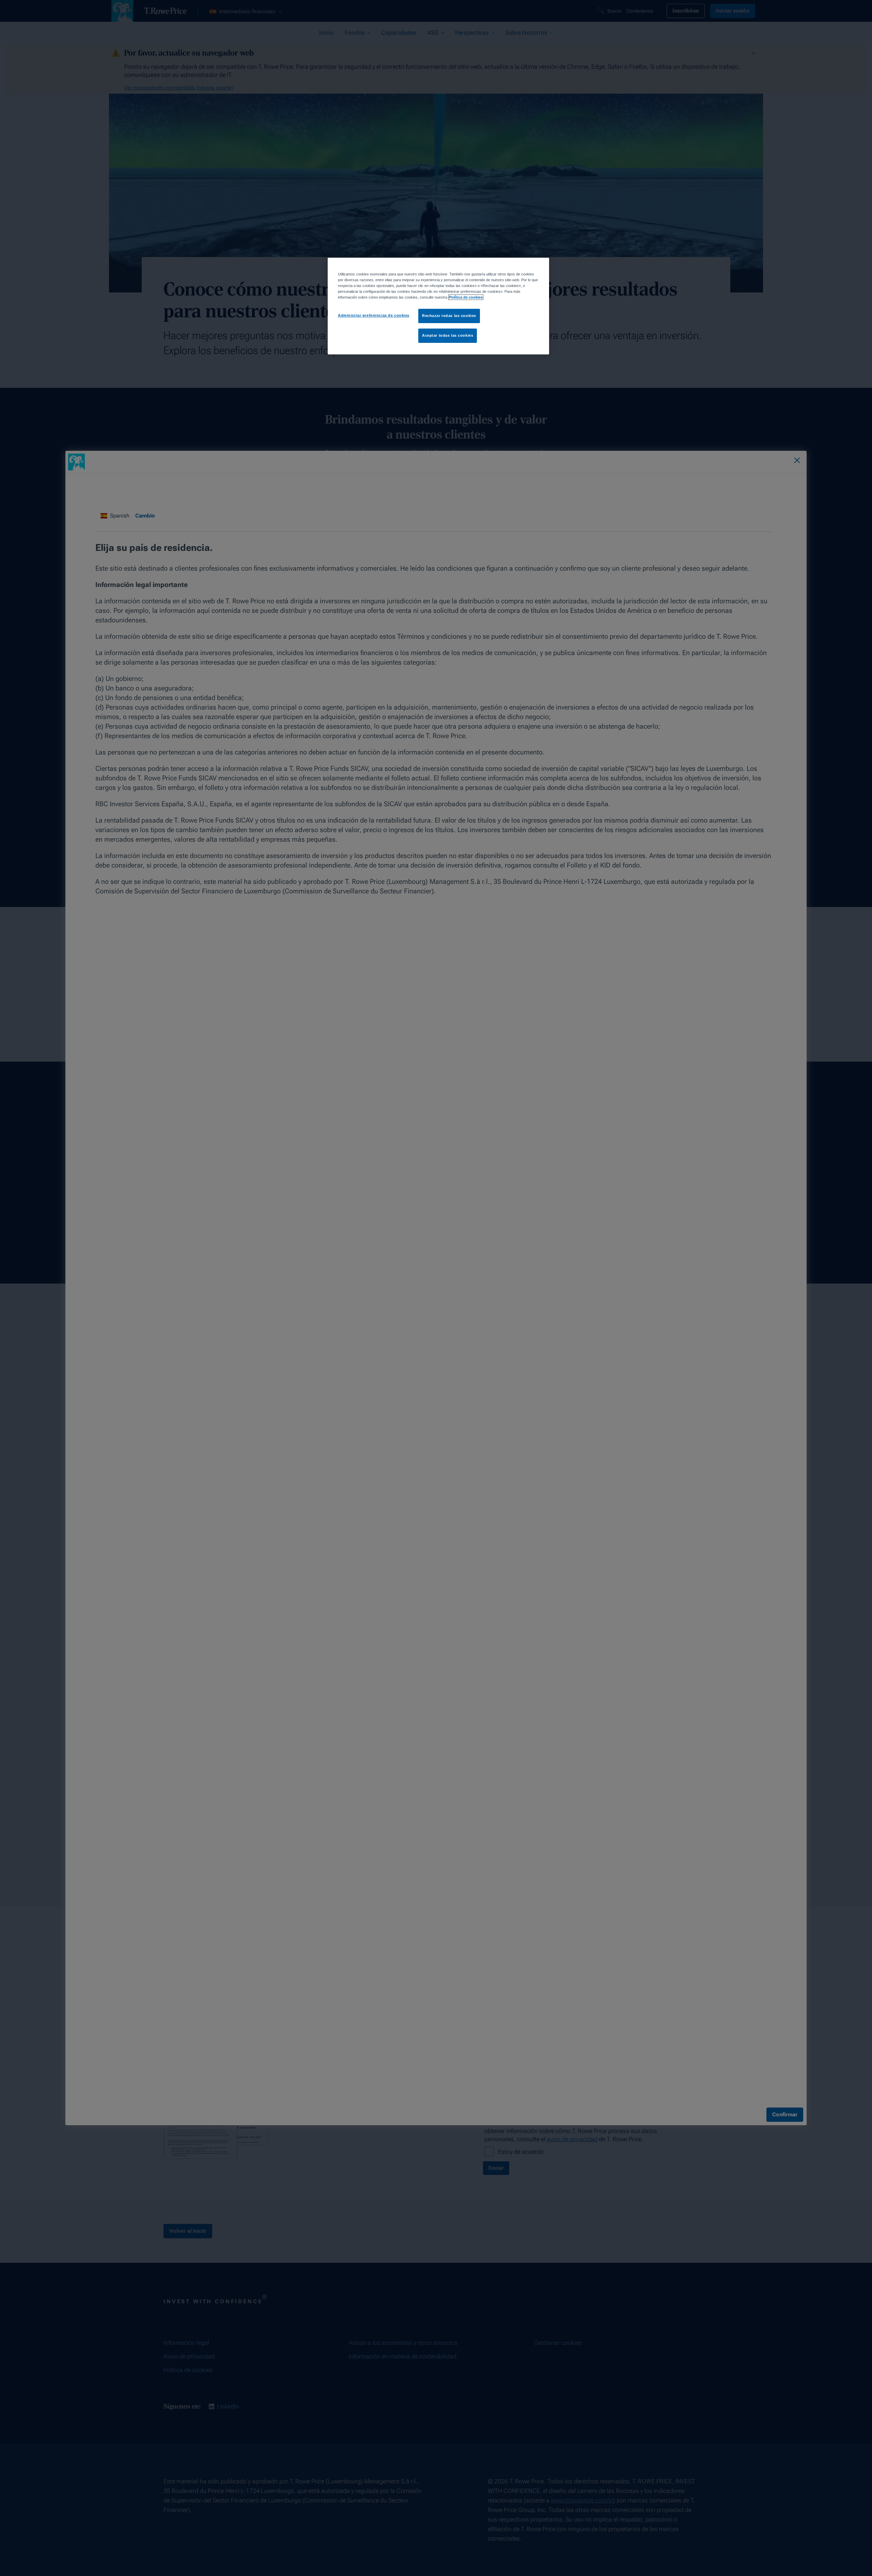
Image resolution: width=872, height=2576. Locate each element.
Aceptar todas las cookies (448, 335)
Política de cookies (466, 297)
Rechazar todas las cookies (449, 316)
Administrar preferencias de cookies (374, 315)
